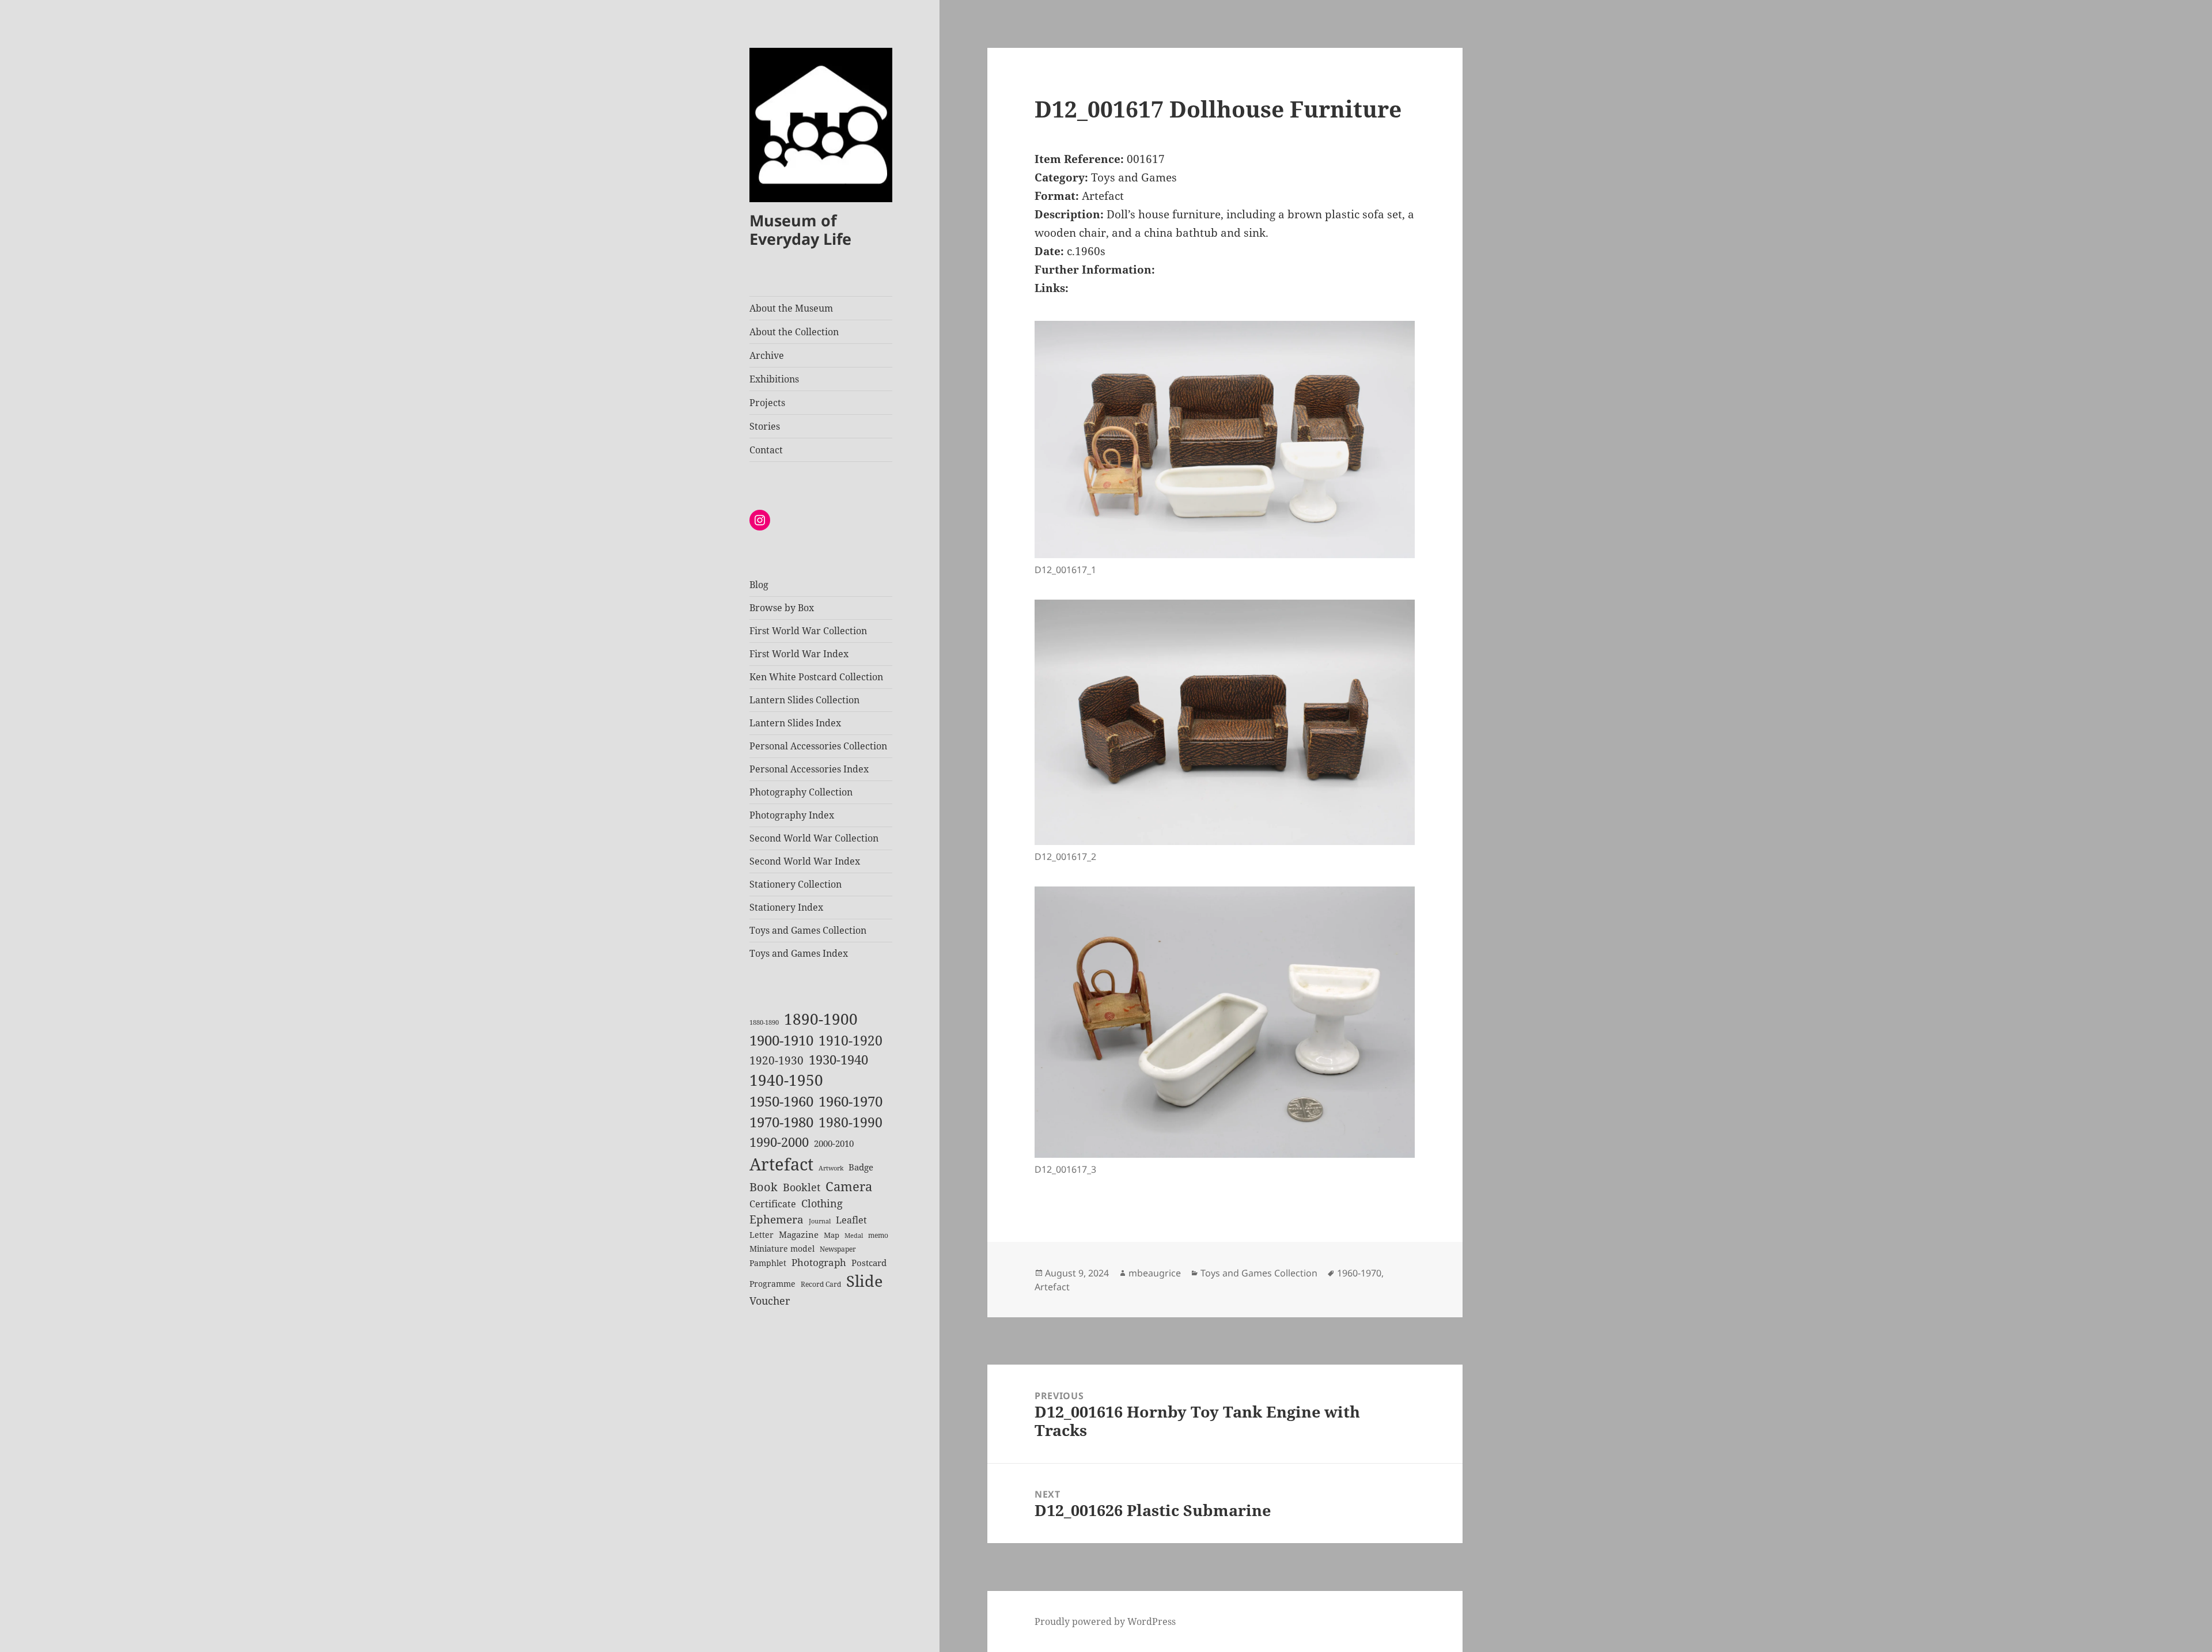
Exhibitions (774, 379)
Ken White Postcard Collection (816, 677)
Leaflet (851, 1220)
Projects (767, 403)
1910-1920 (851, 1041)
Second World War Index (805, 861)
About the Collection (794, 332)
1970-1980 (781, 1122)
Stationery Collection (796, 884)
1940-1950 (786, 1080)
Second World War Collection (814, 838)
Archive (767, 355)
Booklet (802, 1187)
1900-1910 (781, 1040)
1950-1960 (781, 1101)
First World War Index (799, 654)
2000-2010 (834, 1143)
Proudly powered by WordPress (1105, 1621)
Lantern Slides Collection (804, 700)
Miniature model (782, 1249)
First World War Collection (808, 631)
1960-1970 (851, 1101)
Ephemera (777, 1219)
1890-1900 (821, 1019)
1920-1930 (777, 1060)
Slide (864, 1281)
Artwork (831, 1168)
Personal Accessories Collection (818, 746)
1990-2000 (779, 1142)
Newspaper (838, 1249)
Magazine (799, 1234)
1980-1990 (851, 1122)
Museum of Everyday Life (800, 230)
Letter (762, 1235)
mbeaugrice (1155, 1273)
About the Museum (791, 308)
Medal (854, 1236)
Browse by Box (782, 608)
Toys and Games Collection (808, 930)
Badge (861, 1167)
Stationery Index (786, 907)
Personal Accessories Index (809, 769)
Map (832, 1235)
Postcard (869, 1263)
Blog (759, 585)
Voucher (770, 1301)
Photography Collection (801, 792)
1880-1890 (764, 1022)
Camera (849, 1186)
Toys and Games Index (799, 953)
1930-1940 (838, 1060)
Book (764, 1187)
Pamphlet (768, 1263)
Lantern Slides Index (795, 723)
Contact (766, 450)
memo (878, 1235)
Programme (772, 1284)
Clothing (822, 1203)
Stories (765, 426)
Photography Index (792, 815)
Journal (820, 1221)
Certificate (773, 1204)
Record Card (821, 1284)
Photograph (819, 1262)
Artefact (781, 1164)
